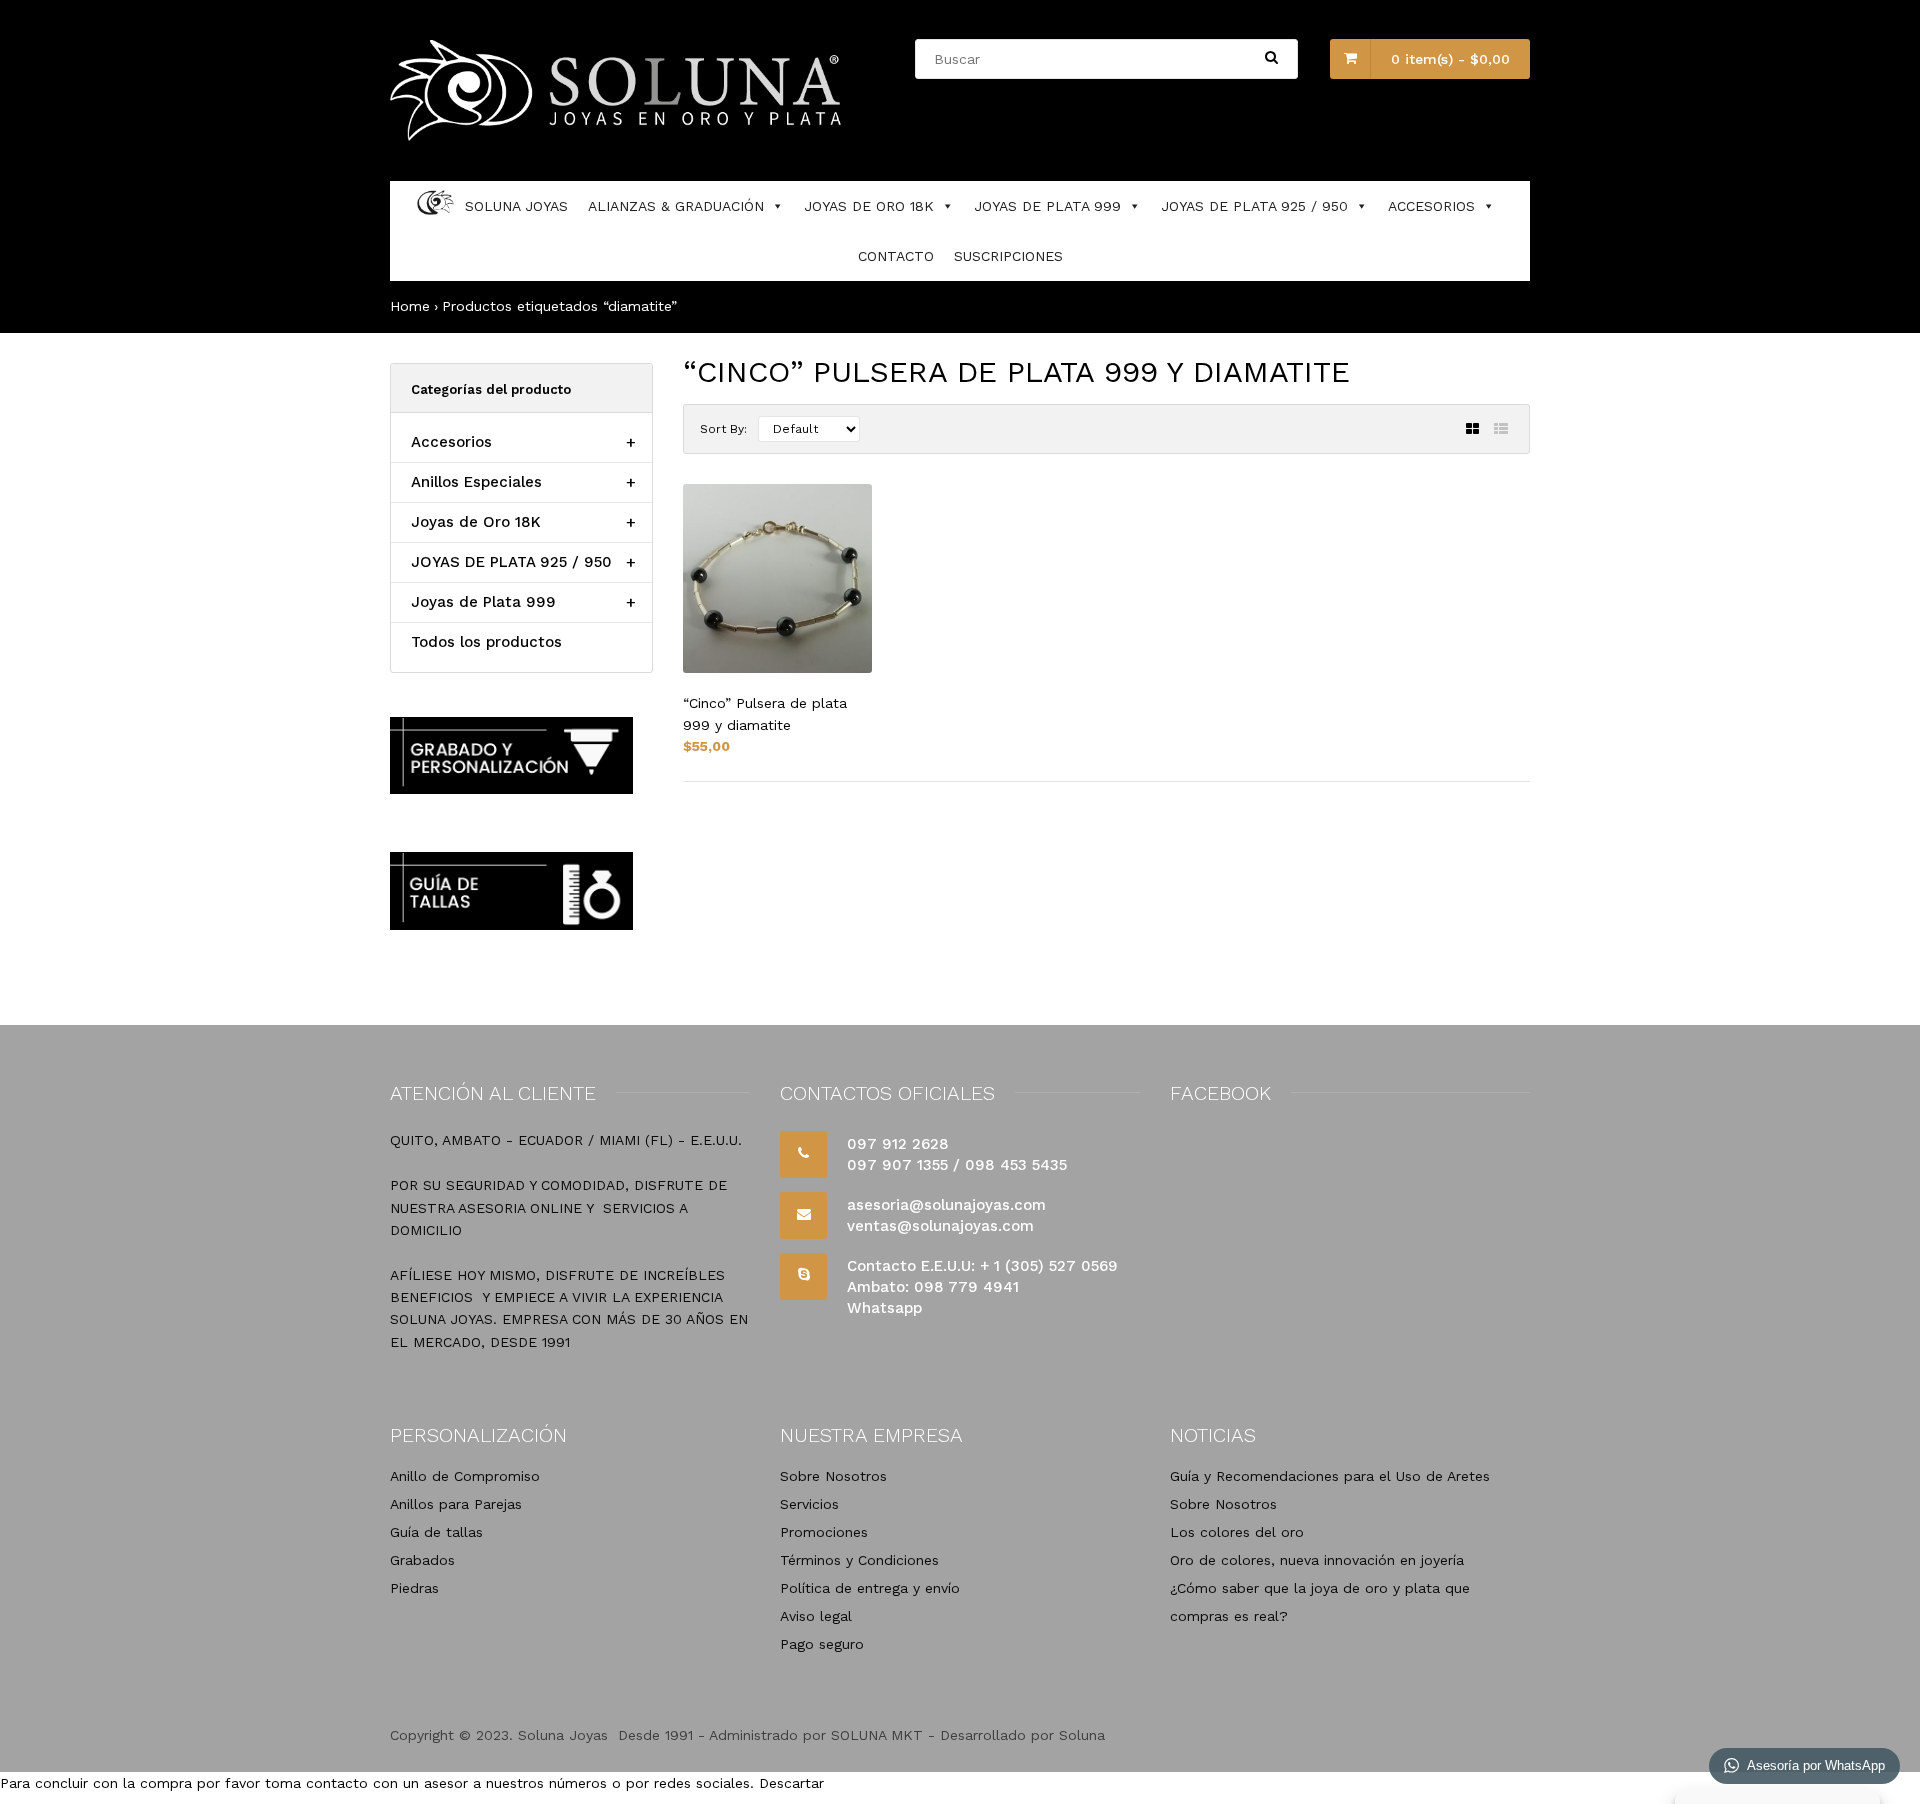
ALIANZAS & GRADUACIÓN (676, 206)
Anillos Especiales (476, 482)
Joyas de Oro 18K (476, 522)
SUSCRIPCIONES (1008, 256)
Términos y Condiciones (859, 1560)
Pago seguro (822, 1644)
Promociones (824, 1532)
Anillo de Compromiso (465, 1476)
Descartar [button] (791, 1783)
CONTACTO (896, 256)
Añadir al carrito (1445, 897)
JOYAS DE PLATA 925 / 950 (1254, 206)
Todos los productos (486, 642)
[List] (1501, 429)
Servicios (809, 1504)
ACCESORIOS (1431, 206)
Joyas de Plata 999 (483, 602)
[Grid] (1472, 429)
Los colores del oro (1237, 1532)
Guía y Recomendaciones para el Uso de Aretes (1330, 1476)
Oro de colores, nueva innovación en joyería (1317, 1560)
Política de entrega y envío (870, 1588)
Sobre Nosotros (833, 1476)
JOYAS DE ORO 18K (869, 206)
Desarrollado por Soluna (1022, 1735)
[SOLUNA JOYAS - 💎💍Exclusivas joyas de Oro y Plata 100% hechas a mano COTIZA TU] (618, 136)
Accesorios (451, 442)
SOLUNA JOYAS (516, 206)
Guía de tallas (436, 1532)
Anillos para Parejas (456, 1504)
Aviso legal (816, 1616)
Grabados (422, 1560)
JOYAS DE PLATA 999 (1047, 206)
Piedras (414, 1588)
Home (410, 306)
